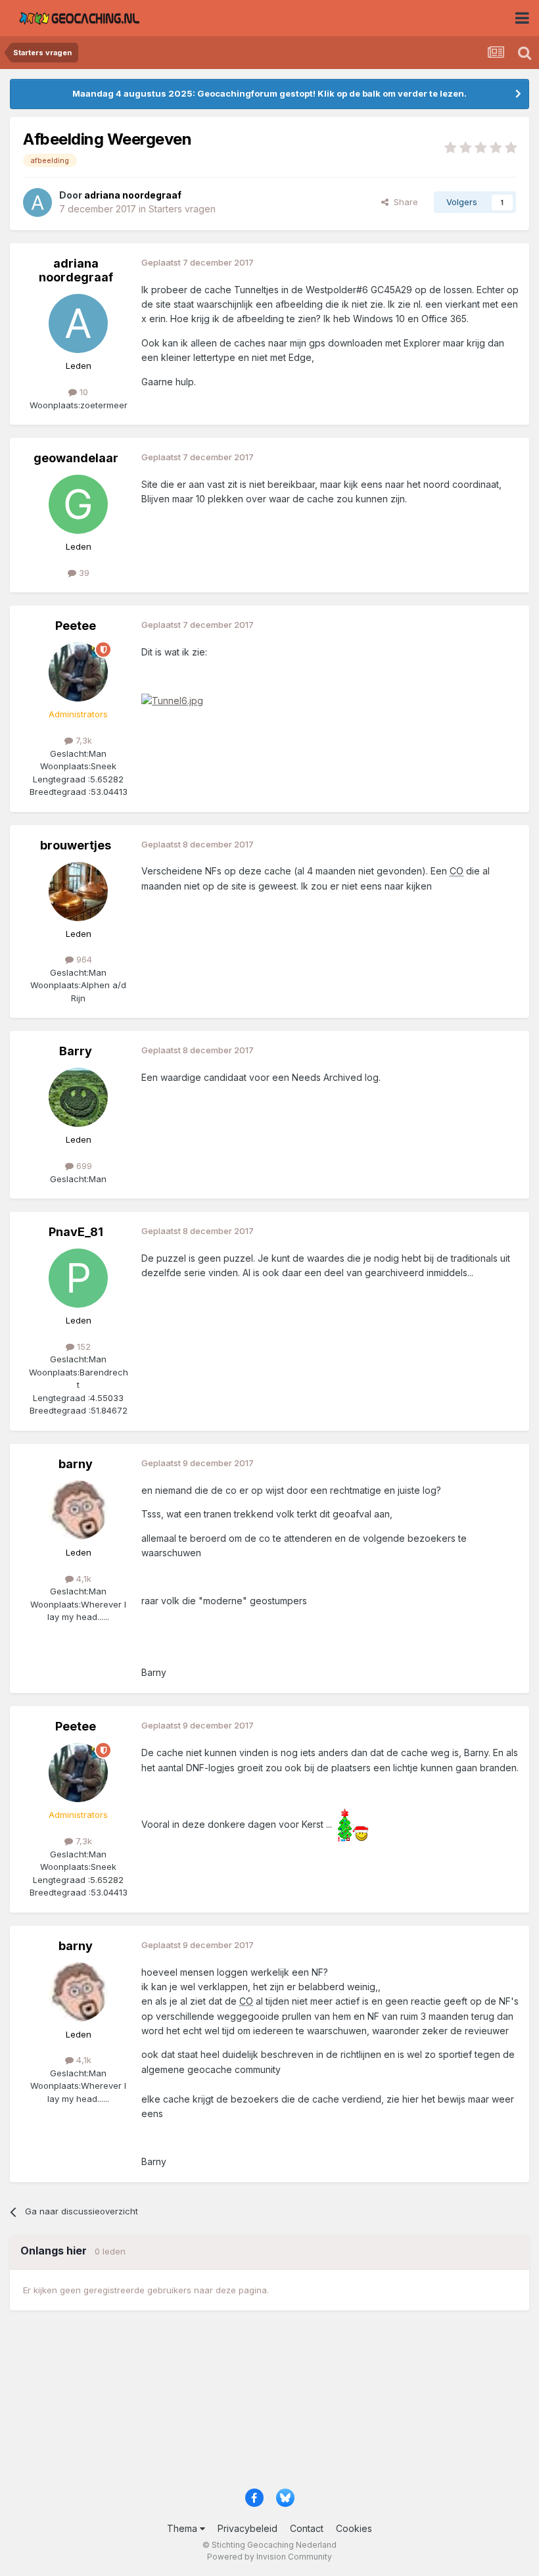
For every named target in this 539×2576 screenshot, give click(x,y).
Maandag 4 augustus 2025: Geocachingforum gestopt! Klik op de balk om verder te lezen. (269, 93)
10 (82, 392)
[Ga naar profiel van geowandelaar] (78, 504)
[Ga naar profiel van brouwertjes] (78, 892)
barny (76, 1464)
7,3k (82, 740)
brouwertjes (76, 845)
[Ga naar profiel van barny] (78, 1510)
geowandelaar (76, 458)
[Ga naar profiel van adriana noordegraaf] (37, 203)
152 (82, 1347)
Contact (307, 2528)
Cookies (354, 2528)
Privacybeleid (247, 2528)
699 (83, 1166)
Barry (76, 1051)
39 (83, 573)
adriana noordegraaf (76, 271)
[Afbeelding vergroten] (172, 700)
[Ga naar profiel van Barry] (78, 1097)
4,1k (82, 1579)
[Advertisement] (269, 2405)
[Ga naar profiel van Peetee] (78, 672)
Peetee (76, 626)
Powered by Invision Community (269, 2557)
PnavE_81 (76, 1232)
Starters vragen (182, 209)
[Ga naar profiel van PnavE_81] (78, 1278)
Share (403, 202)
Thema (183, 2528)
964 (83, 959)
